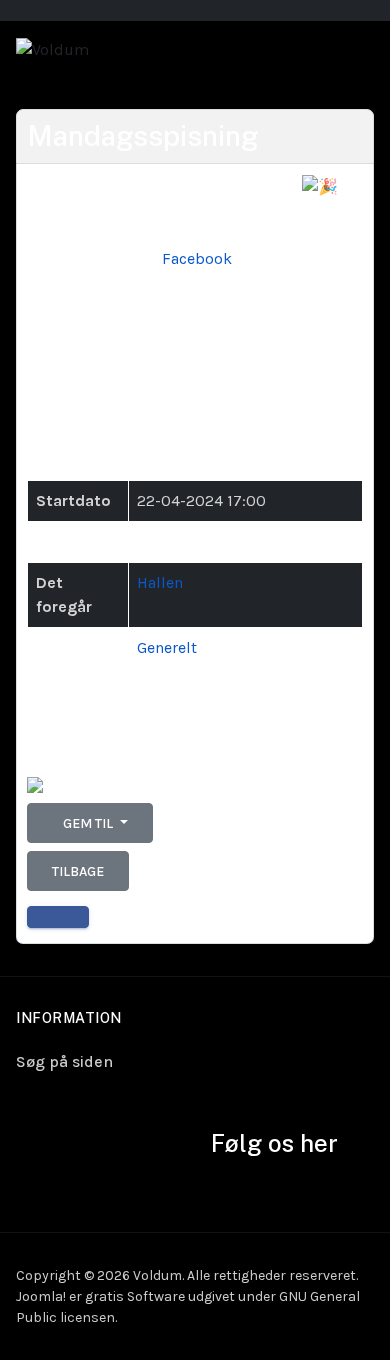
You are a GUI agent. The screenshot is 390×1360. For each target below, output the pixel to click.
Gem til (88, 823)
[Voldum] (52, 48)
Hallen (160, 582)
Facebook (197, 258)
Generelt (167, 647)
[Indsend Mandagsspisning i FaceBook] (58, 917)
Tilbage (78, 871)
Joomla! (41, 1296)
